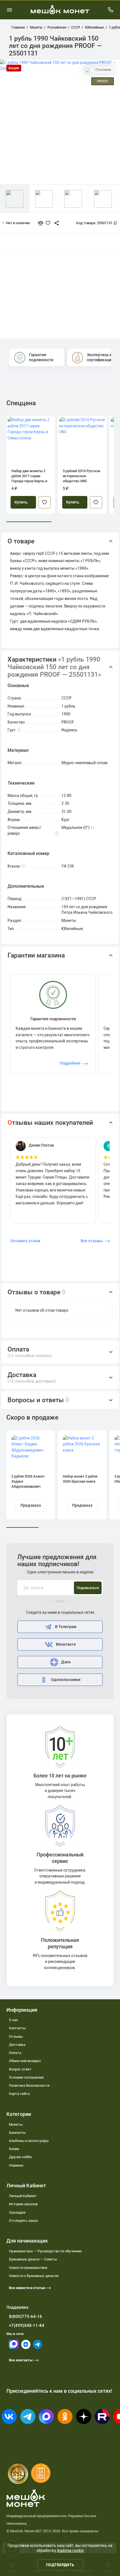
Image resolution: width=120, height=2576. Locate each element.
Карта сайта (19, 2094)
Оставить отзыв (25, 1241)
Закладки (17, 2212)
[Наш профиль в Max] (14, 2347)
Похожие (103, 70)
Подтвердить (60, 2565)
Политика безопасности (29, 2085)
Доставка (17, 2045)
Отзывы (16, 2036)
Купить (21, 502)
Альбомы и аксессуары (29, 2141)
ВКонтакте (66, 1644)
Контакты (17, 2028)
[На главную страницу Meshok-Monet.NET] (60, 10)
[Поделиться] (54, 223)
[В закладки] (45, 502)
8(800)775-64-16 (26, 2317)
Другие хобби (20, 2157)
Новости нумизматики (28, 2268)
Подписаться (88, 1588)
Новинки (16, 2165)
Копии (14, 2149)
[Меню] (9, 10)
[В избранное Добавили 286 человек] (49, 223)
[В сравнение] (43, 223)
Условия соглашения (26, 2077)
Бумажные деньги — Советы (33, 2259)
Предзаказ (31, 1505)
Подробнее (70, 1063)
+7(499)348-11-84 (27, 2325)
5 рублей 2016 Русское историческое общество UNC (81, 476)
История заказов (23, 2204)
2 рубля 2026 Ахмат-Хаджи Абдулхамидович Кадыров (28, 1482)
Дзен (66, 1662)
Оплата (15, 2053)
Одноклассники (66, 1680)
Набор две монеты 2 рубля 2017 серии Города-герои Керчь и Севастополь (29, 476)
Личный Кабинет (23, 2196)
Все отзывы (92, 1241)
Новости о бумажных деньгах (34, 2276)
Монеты (16, 2124)
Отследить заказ (23, 2221)
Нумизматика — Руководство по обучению (45, 2251)
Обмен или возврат (25, 2061)
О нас (14, 2020)
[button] (60, 541)
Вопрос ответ (20, 2069)
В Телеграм (66, 1627)
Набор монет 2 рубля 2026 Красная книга (80, 1479)
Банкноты (17, 2133)
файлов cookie (70, 2551)
